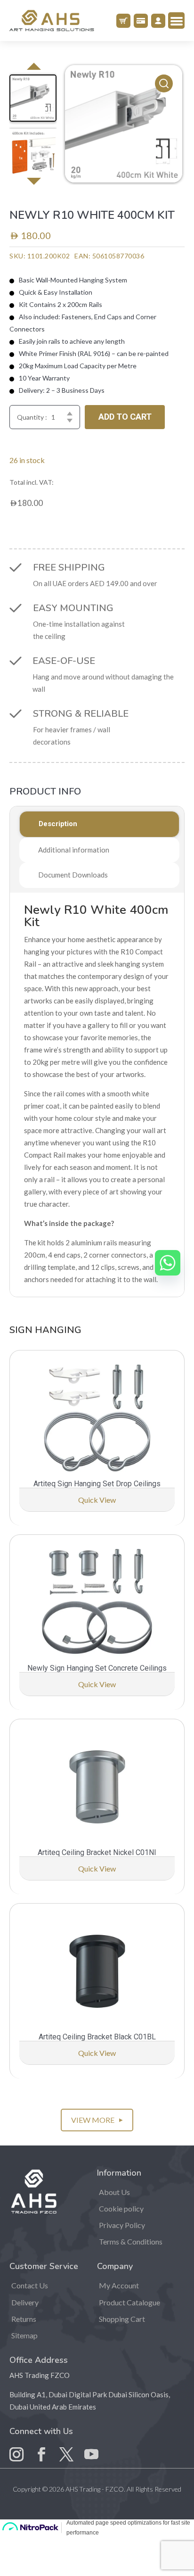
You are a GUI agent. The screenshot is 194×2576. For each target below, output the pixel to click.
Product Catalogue (129, 2302)
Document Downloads (73, 875)
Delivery (25, 2302)
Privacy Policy (122, 2225)
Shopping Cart (122, 2319)
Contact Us (30, 2285)
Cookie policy (121, 2208)
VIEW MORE (97, 2120)
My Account (119, 2285)
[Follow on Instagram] (16, 2447)
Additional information (74, 850)
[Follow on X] (66, 2447)
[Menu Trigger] (176, 21)
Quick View (97, 1500)
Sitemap (24, 2335)
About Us (114, 2192)
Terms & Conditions (131, 2241)
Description (58, 824)
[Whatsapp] (168, 1263)
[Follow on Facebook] (41, 2447)
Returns (24, 2319)
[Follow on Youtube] (91, 2447)
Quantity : (32, 417)
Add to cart (125, 417)
